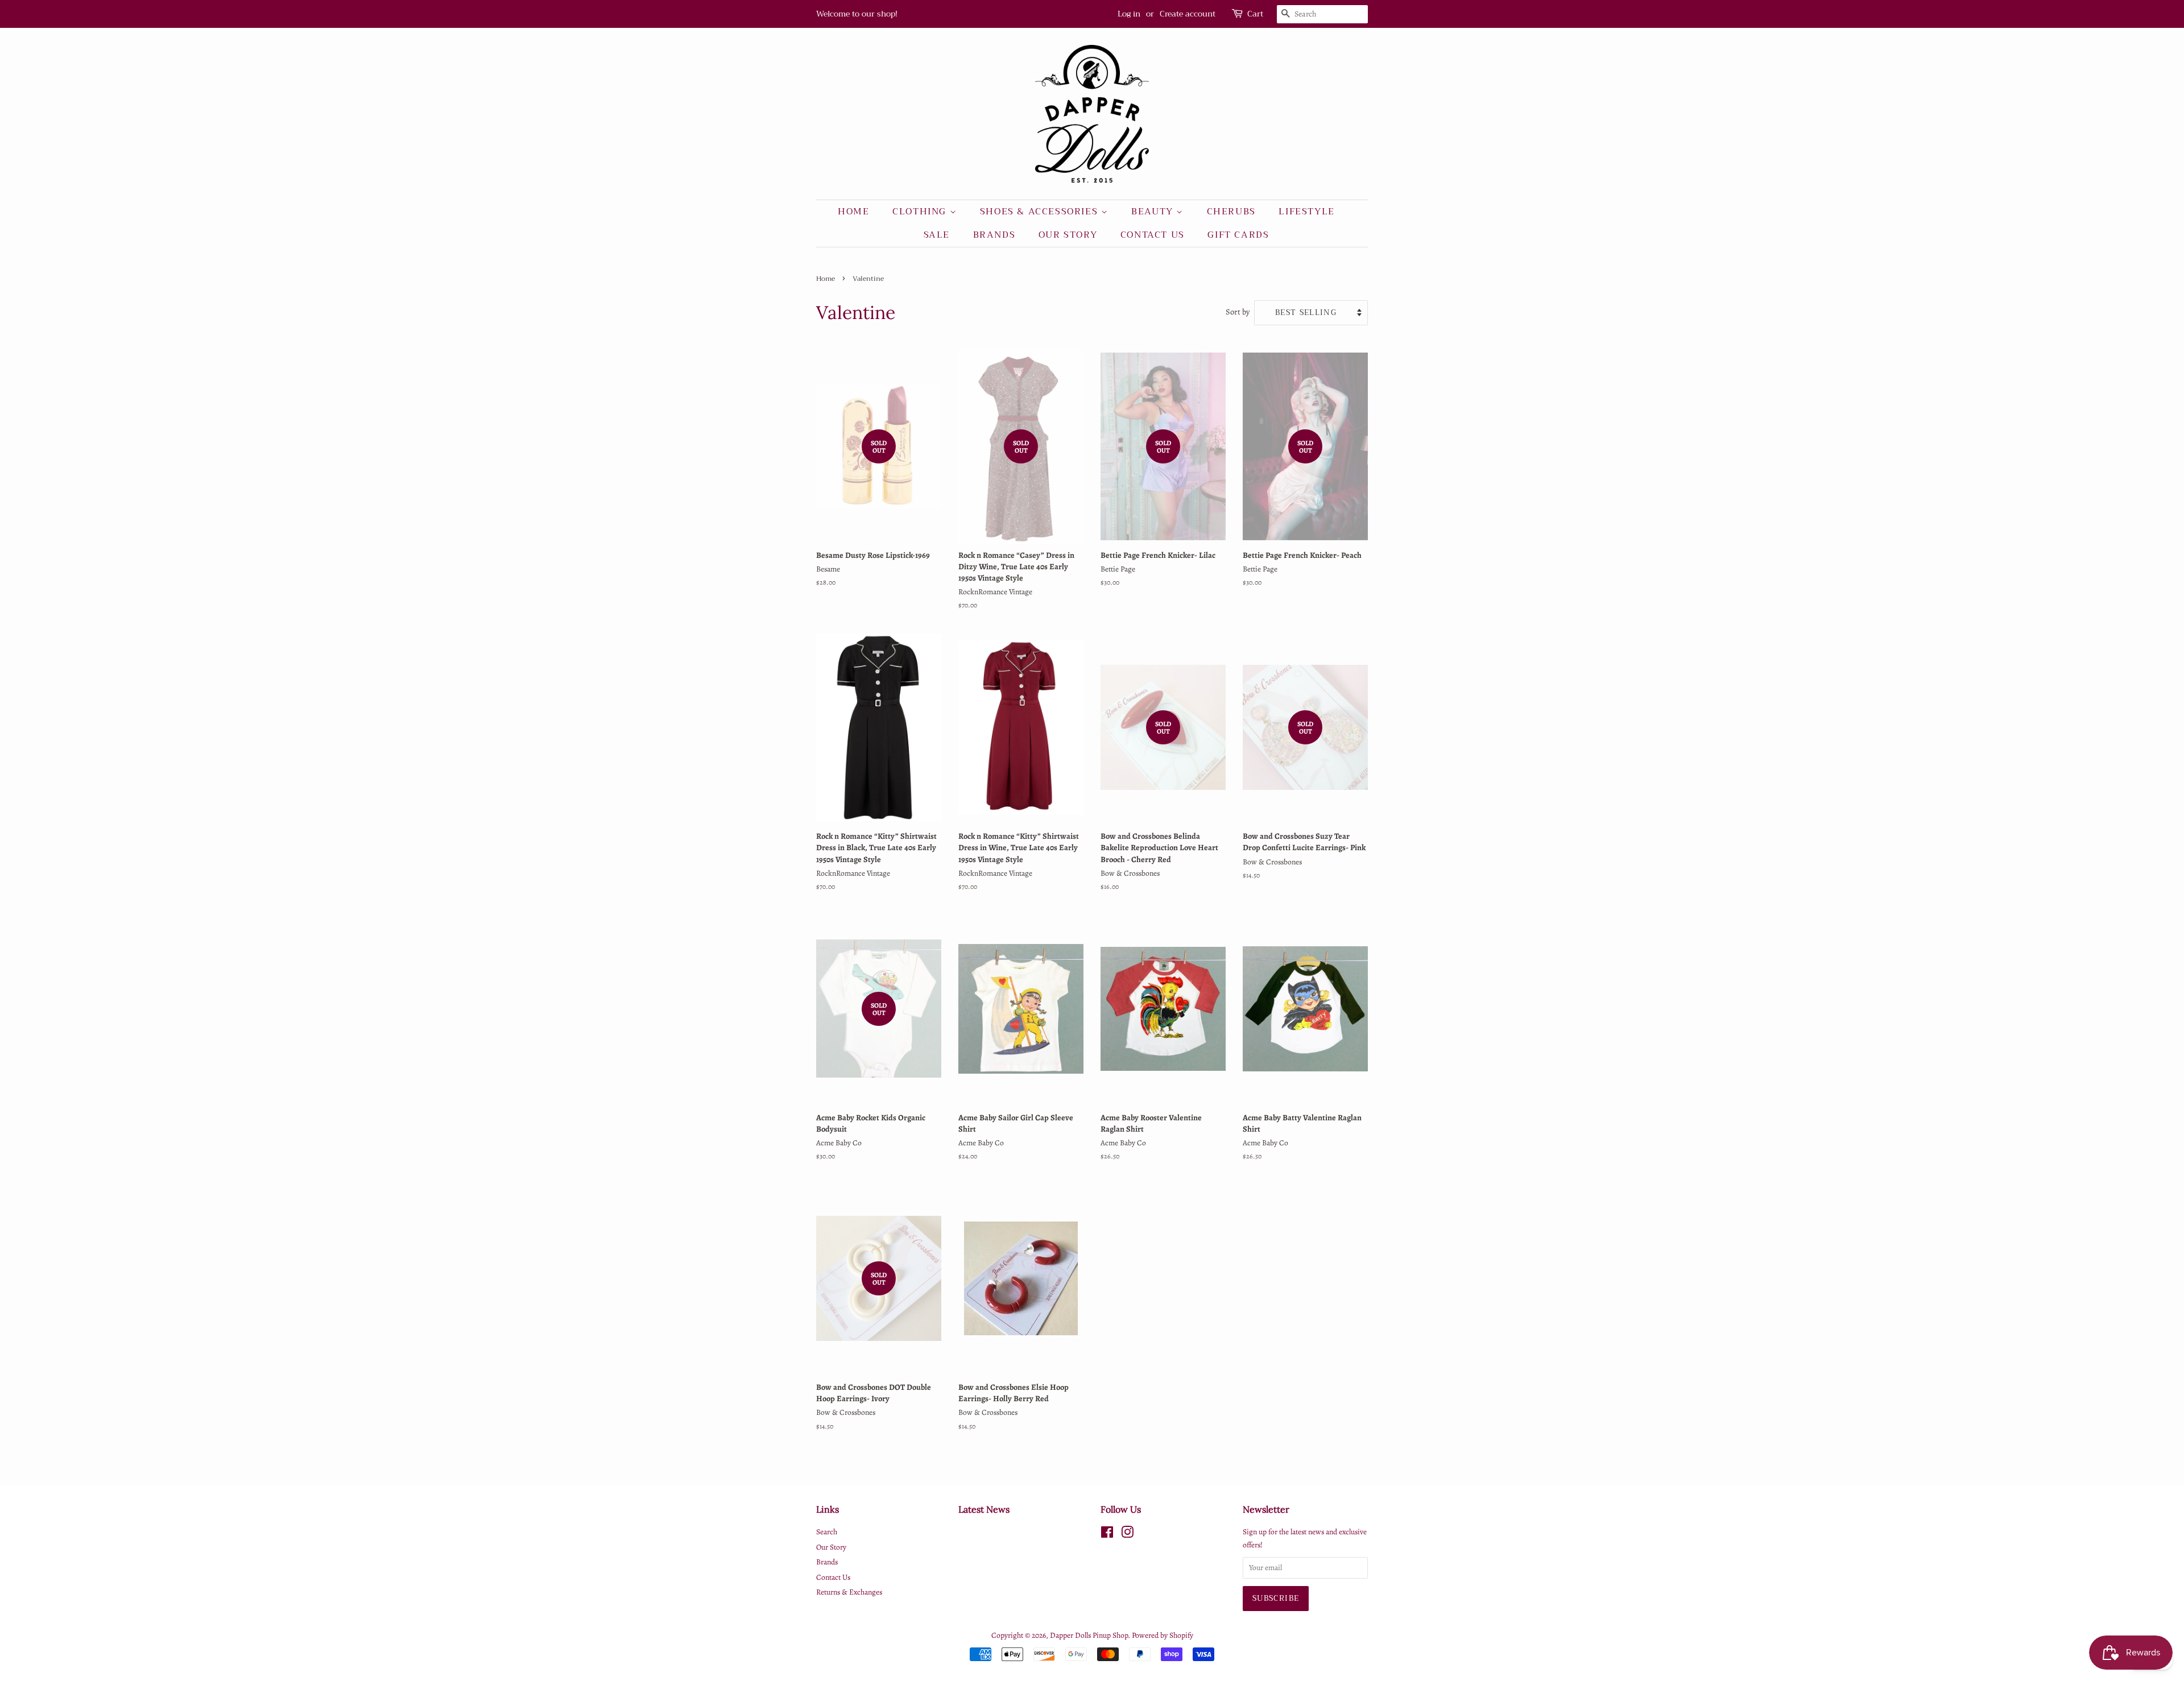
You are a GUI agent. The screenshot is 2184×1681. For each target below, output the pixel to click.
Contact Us (1153, 235)
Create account (1188, 14)
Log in (1129, 14)
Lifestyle (1306, 212)
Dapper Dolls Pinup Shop (1089, 1635)
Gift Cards (1238, 235)
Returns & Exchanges (849, 1592)
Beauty (1154, 212)
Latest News (984, 1509)
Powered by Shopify (1163, 1635)
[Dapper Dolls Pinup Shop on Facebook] (1107, 1535)
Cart (1255, 14)
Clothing (921, 212)
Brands (994, 235)
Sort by (1238, 312)
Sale (937, 235)
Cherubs (1231, 212)
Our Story (1068, 235)
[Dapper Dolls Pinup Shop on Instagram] (1127, 1535)
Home (853, 212)
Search (827, 1532)
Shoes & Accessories (1041, 212)
